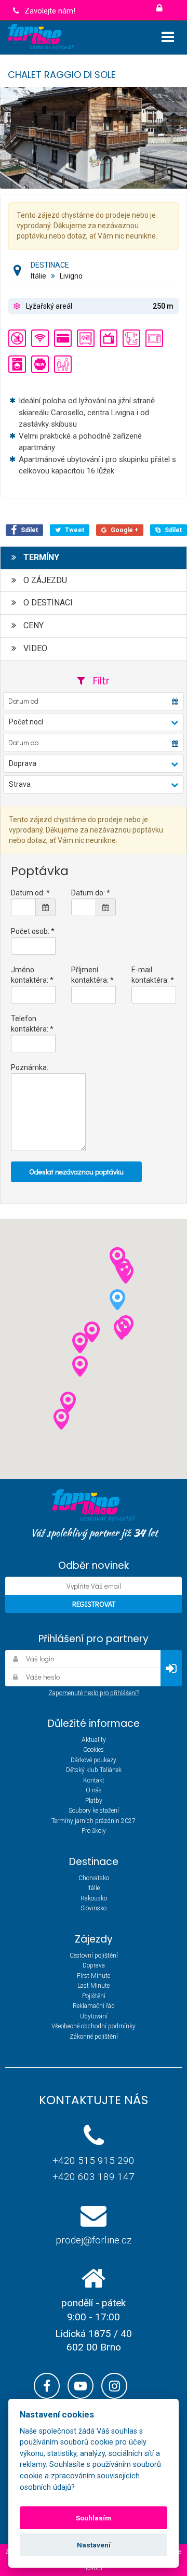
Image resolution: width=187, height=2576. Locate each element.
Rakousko (94, 1898)
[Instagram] (114, 2386)
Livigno (71, 276)
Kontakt (94, 1780)
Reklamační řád (94, 2006)
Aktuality (94, 1740)
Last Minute (94, 1986)
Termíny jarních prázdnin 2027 (94, 1821)
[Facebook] (47, 2386)
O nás (94, 1790)
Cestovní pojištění (94, 1956)
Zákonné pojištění (94, 2037)
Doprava (94, 1965)
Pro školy (94, 1831)
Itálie (38, 276)
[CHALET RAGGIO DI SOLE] (94, 137)
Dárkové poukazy (94, 1760)
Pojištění (94, 1996)
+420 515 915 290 (94, 2161)
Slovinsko (94, 1908)
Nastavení (94, 2545)
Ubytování (94, 2016)
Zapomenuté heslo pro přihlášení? (94, 1693)
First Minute (94, 1976)
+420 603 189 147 (94, 2177)
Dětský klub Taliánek (94, 1770)
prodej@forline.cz (94, 2240)
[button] (93, 722)
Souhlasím (94, 2518)
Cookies (94, 1750)
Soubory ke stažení (94, 1811)
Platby (94, 1801)
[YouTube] (81, 2386)
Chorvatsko (94, 1878)
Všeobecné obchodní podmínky (94, 2026)
